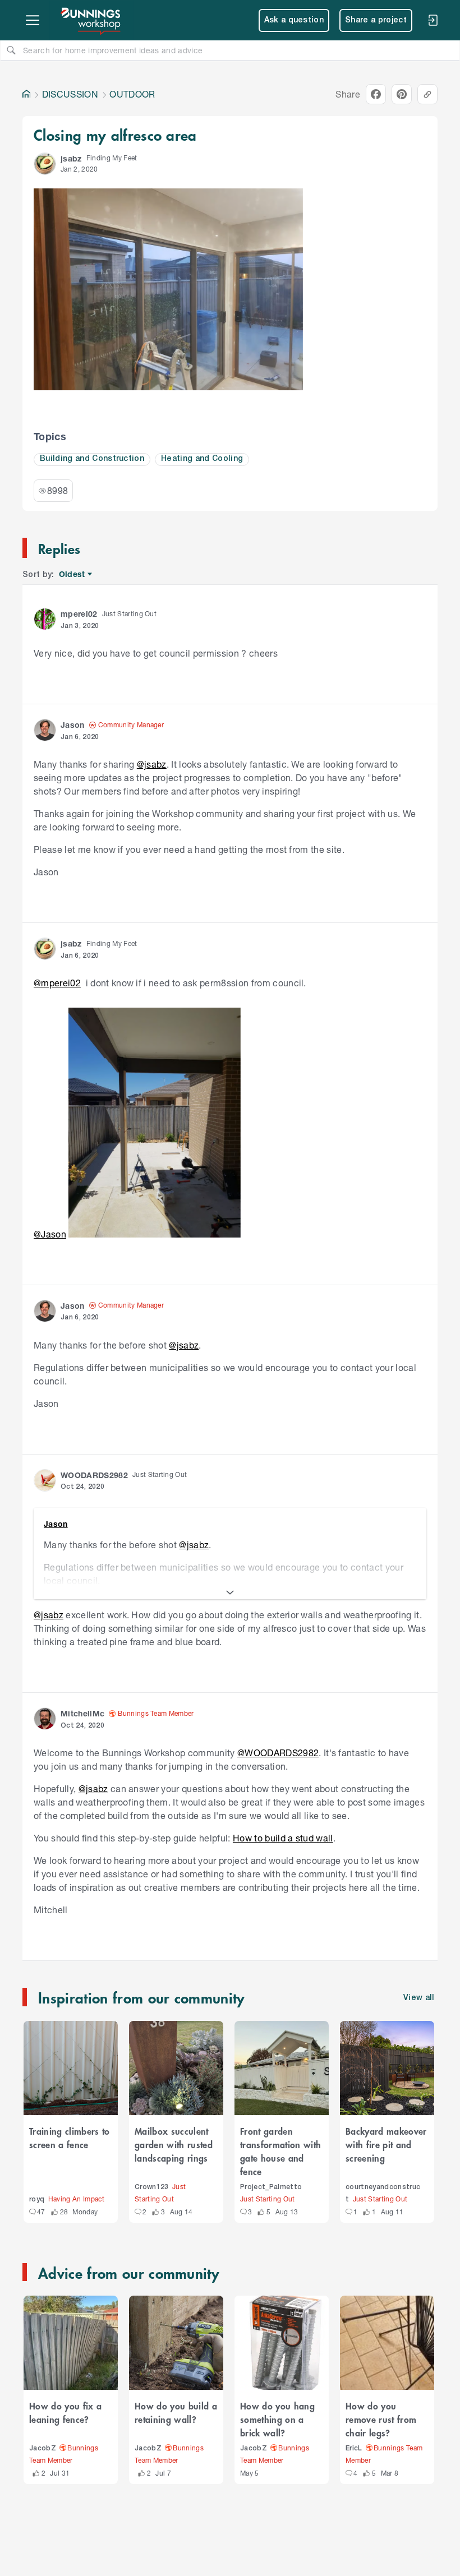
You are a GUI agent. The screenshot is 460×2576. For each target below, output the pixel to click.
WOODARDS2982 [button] (94, 1475)
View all (419, 1998)
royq (37, 2199)
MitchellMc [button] (82, 1713)
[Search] (11, 50)
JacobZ (43, 2448)
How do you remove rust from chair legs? (381, 2419)
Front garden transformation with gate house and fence (280, 2151)
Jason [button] (73, 725)
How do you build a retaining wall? (176, 2412)
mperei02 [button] (79, 614)
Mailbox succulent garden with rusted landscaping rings (174, 2144)
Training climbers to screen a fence (70, 2138)
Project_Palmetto (271, 2187)
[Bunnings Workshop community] (91, 20)
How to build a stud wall (283, 1838)
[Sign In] (433, 20)
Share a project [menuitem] (376, 20)
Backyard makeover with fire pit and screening (386, 2144)
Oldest (73, 574)
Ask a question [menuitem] (294, 20)
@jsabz (152, 764)
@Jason (50, 1234)
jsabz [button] (71, 158)
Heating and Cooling (202, 459)
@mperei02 (57, 983)
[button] (45, 164)
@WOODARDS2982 (278, 1753)
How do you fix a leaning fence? (65, 2412)
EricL (354, 2448)
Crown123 (152, 2187)
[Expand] (230, 1592)
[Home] (26, 94)
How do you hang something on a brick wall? (277, 2419)
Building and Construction (92, 459)
